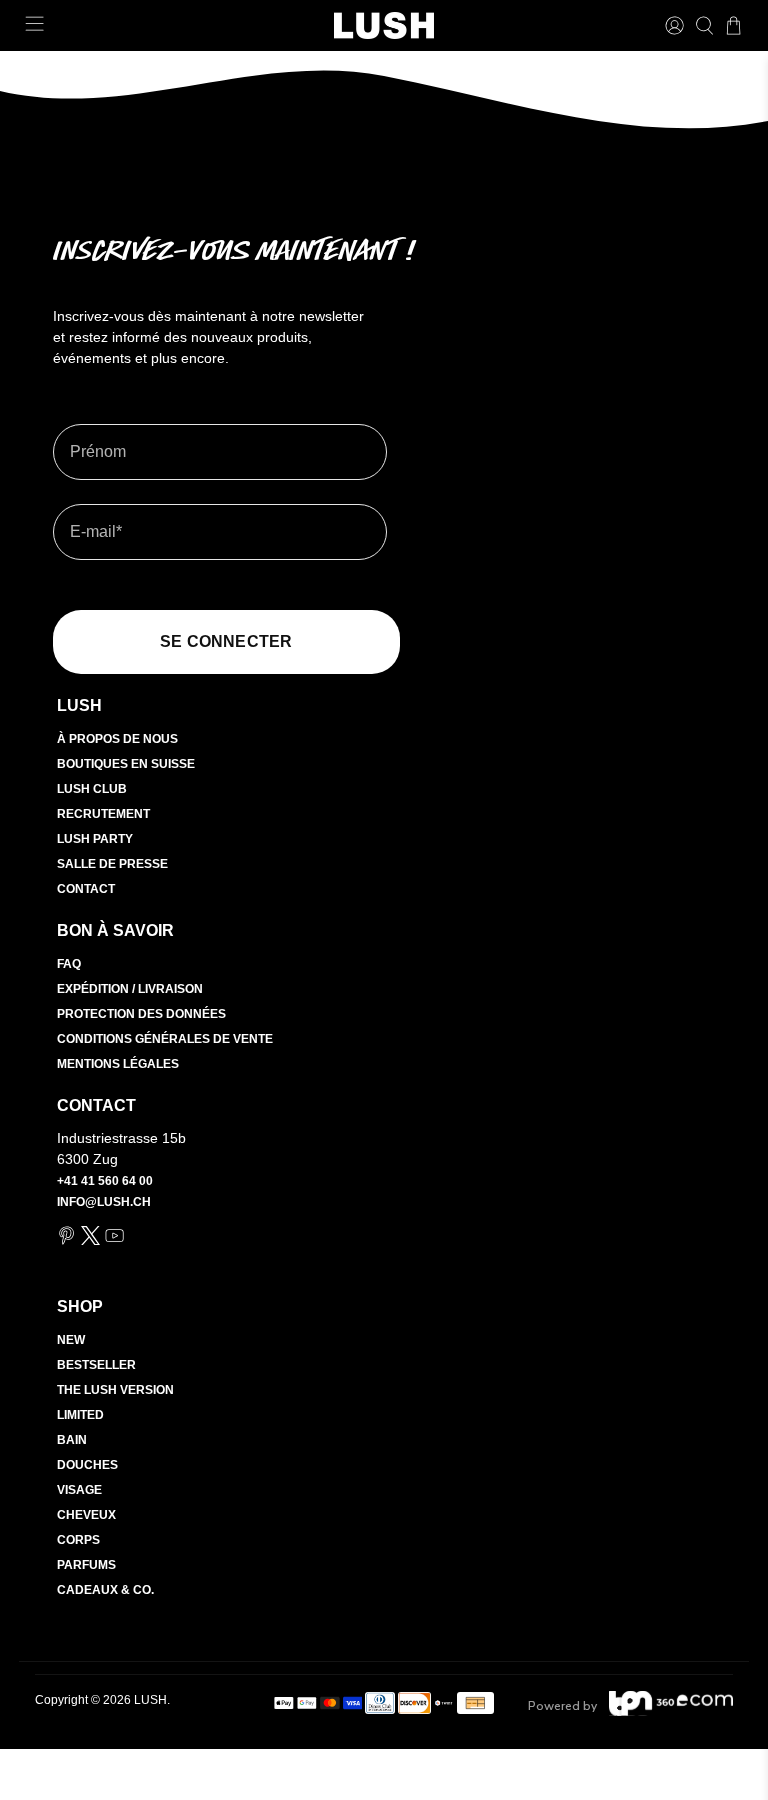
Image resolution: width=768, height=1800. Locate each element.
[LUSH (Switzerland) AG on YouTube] (114, 1241)
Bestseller (96, 1365)
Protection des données (141, 1014)
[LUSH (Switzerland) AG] (384, 25)
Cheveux (86, 1515)
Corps (78, 1540)
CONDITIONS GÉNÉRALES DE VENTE (165, 1039)
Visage (79, 1490)
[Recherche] (704, 25)
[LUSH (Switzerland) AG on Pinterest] (66, 1241)
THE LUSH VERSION (115, 1390)
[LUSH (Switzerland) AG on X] (90, 1241)
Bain (72, 1440)
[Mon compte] (674, 25)
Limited (80, 1415)
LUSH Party (95, 839)
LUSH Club (92, 789)
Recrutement (103, 814)
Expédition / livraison (130, 989)
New (71, 1340)
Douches (87, 1465)
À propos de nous (117, 739)
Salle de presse (112, 864)
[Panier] (733, 25)
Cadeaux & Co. (105, 1590)
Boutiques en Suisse (126, 764)
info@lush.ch (104, 1202)
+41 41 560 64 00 (105, 1181)
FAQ (69, 964)
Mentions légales (118, 1064)
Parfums (86, 1565)
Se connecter (226, 641)
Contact (86, 889)
